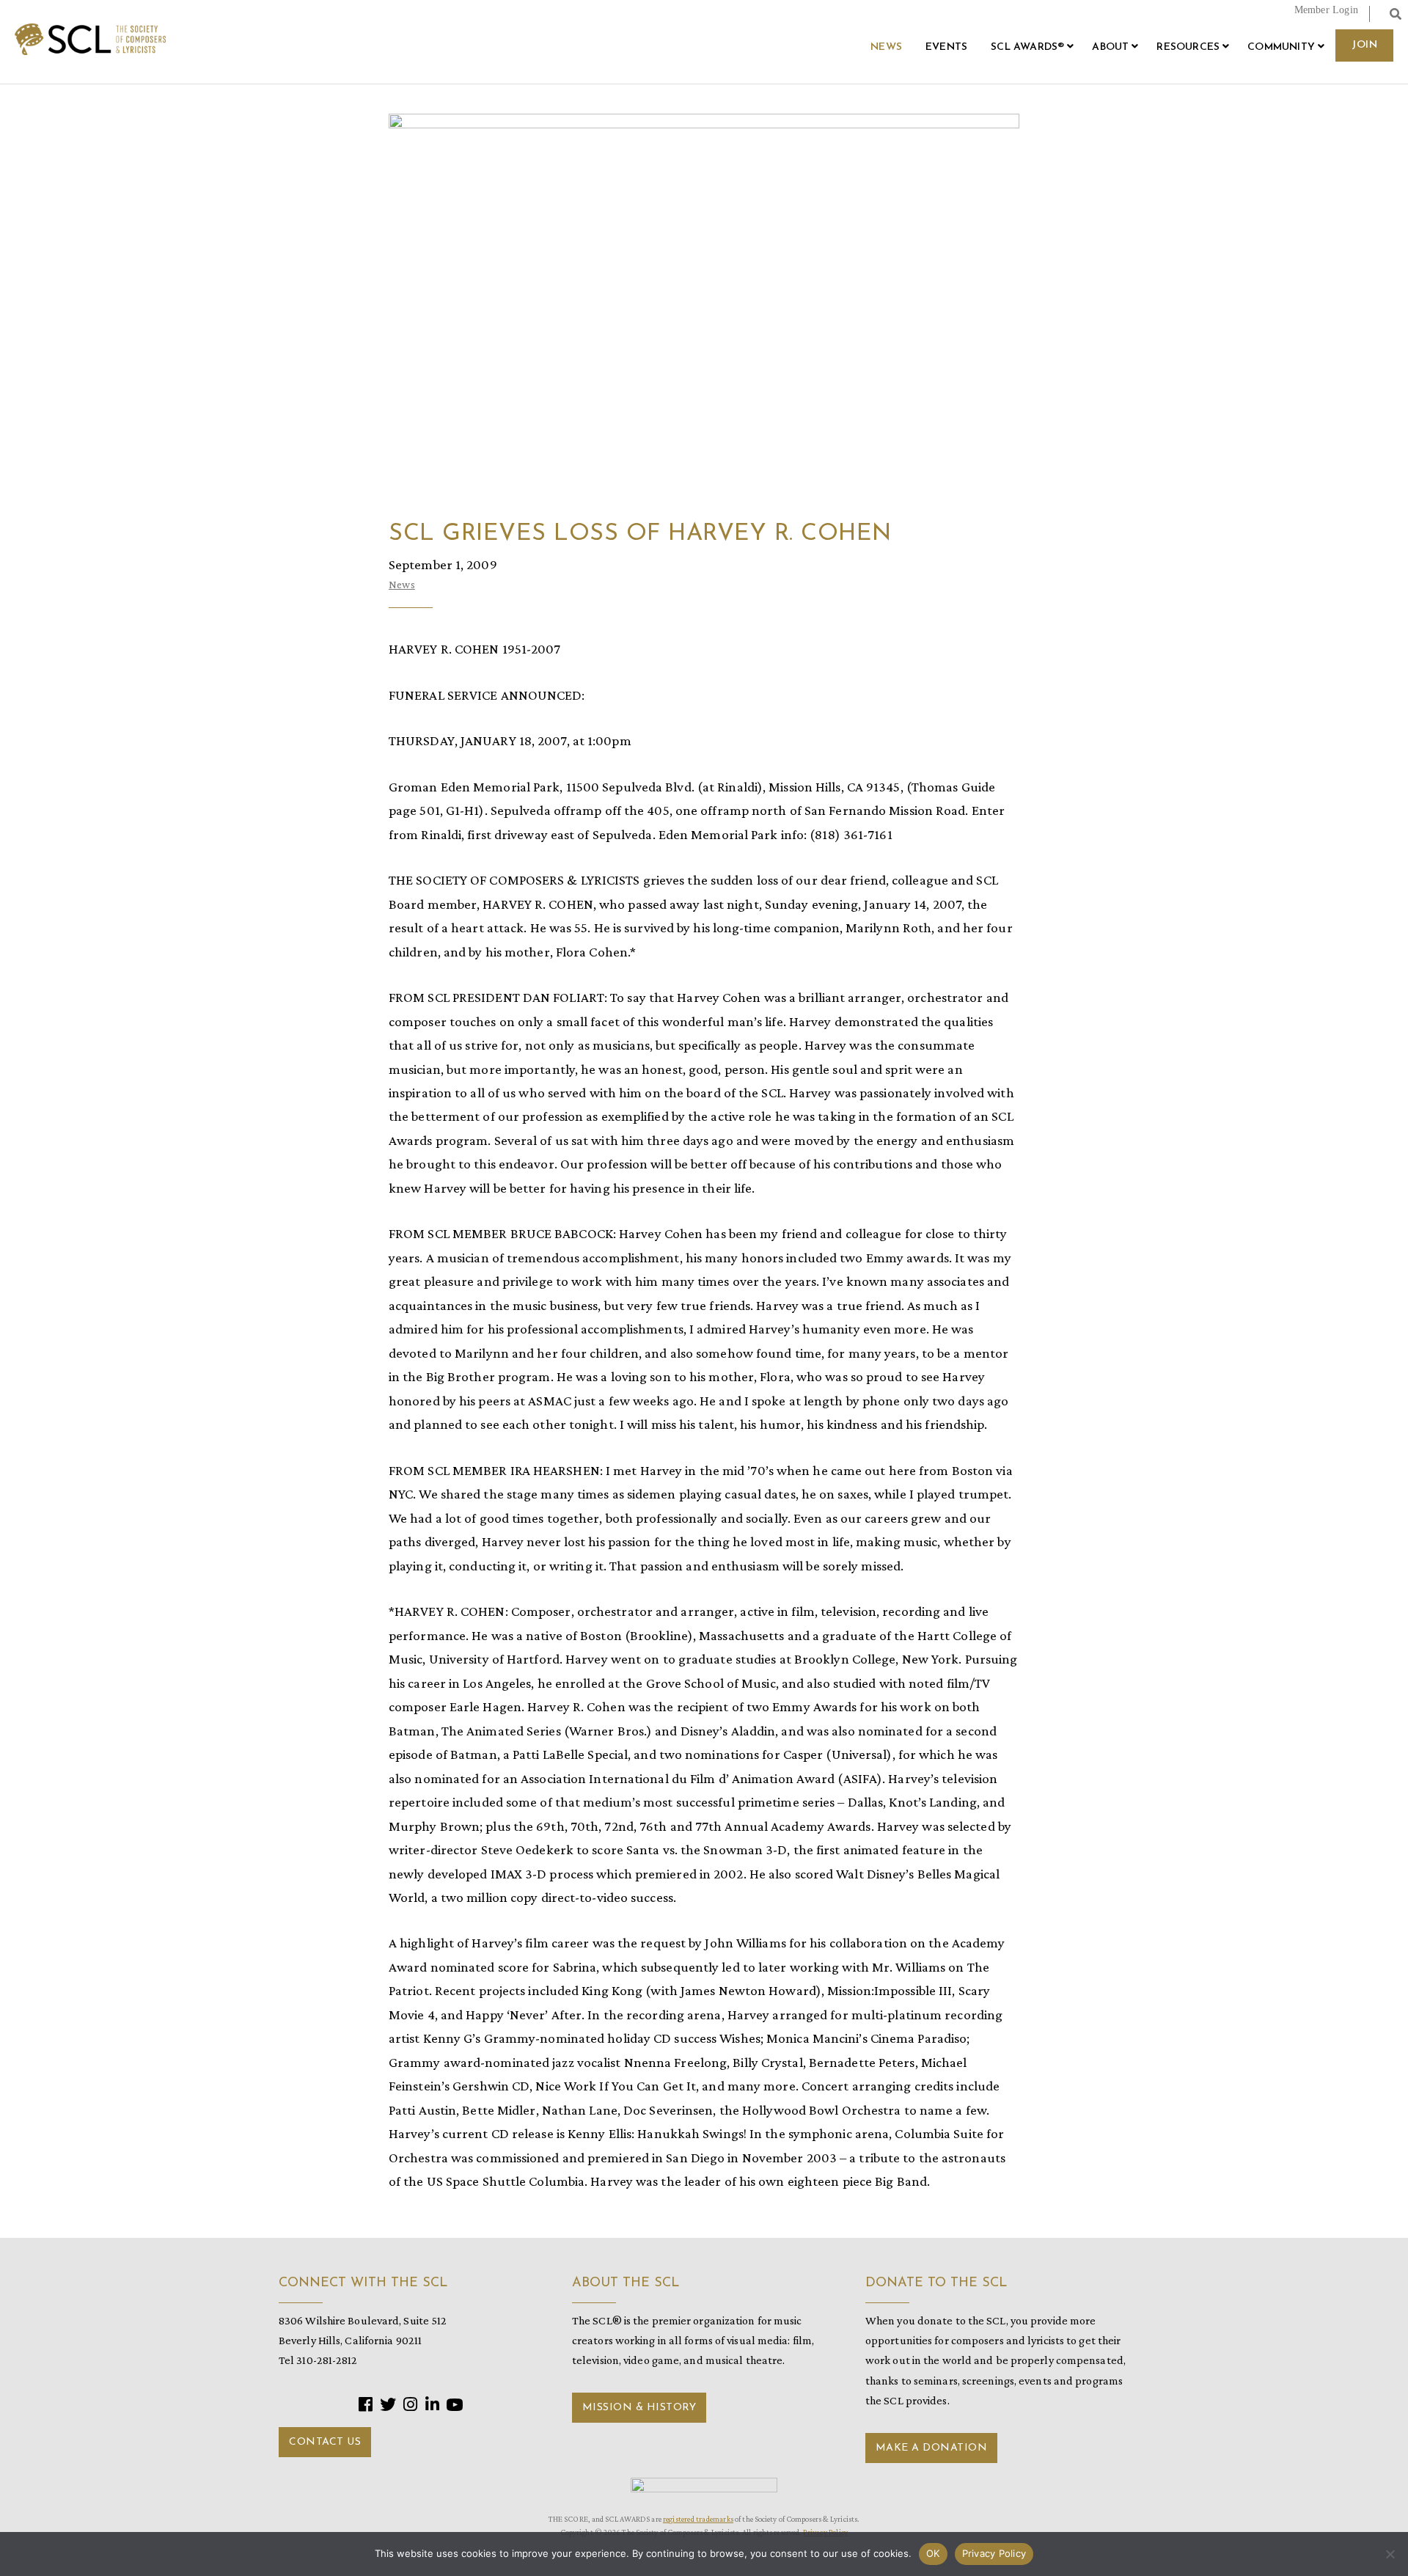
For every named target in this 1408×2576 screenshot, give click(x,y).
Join (1364, 45)
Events (946, 47)
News (886, 47)
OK (933, 2553)
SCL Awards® (1027, 47)
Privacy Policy (994, 2553)
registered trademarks (698, 2519)
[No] (1390, 2554)
